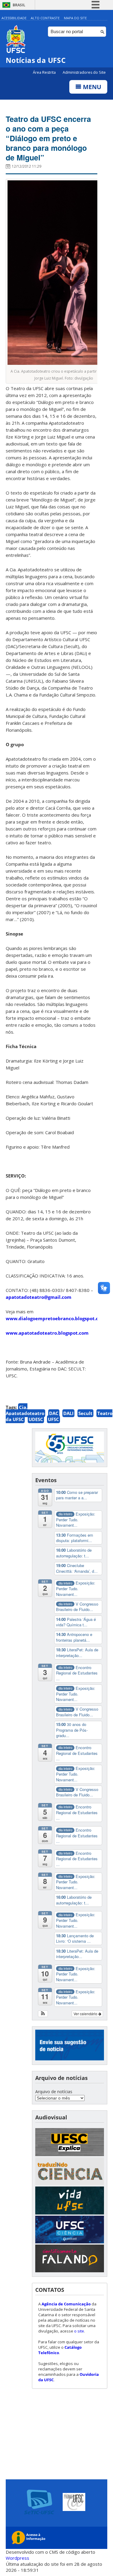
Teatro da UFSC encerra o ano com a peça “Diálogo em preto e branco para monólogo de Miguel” (48, 138)
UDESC (36, 1419)
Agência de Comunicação (66, 2304)
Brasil (19, 5)
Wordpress (17, 2558)
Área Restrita (45, 72)
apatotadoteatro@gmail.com (39, 1297)
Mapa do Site (75, 18)
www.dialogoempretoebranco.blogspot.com (56, 1318)
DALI (68, 1413)
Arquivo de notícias (54, 2092)
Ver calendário (86, 2014)
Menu (91, 87)
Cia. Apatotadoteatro (25, 1410)
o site (79, 2331)
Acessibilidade (14, 18)
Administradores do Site (84, 72)
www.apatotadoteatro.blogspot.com (47, 1333)
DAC (54, 1413)
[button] (43, 2014)
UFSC (53, 1419)
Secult (85, 1413)
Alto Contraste (45, 18)
